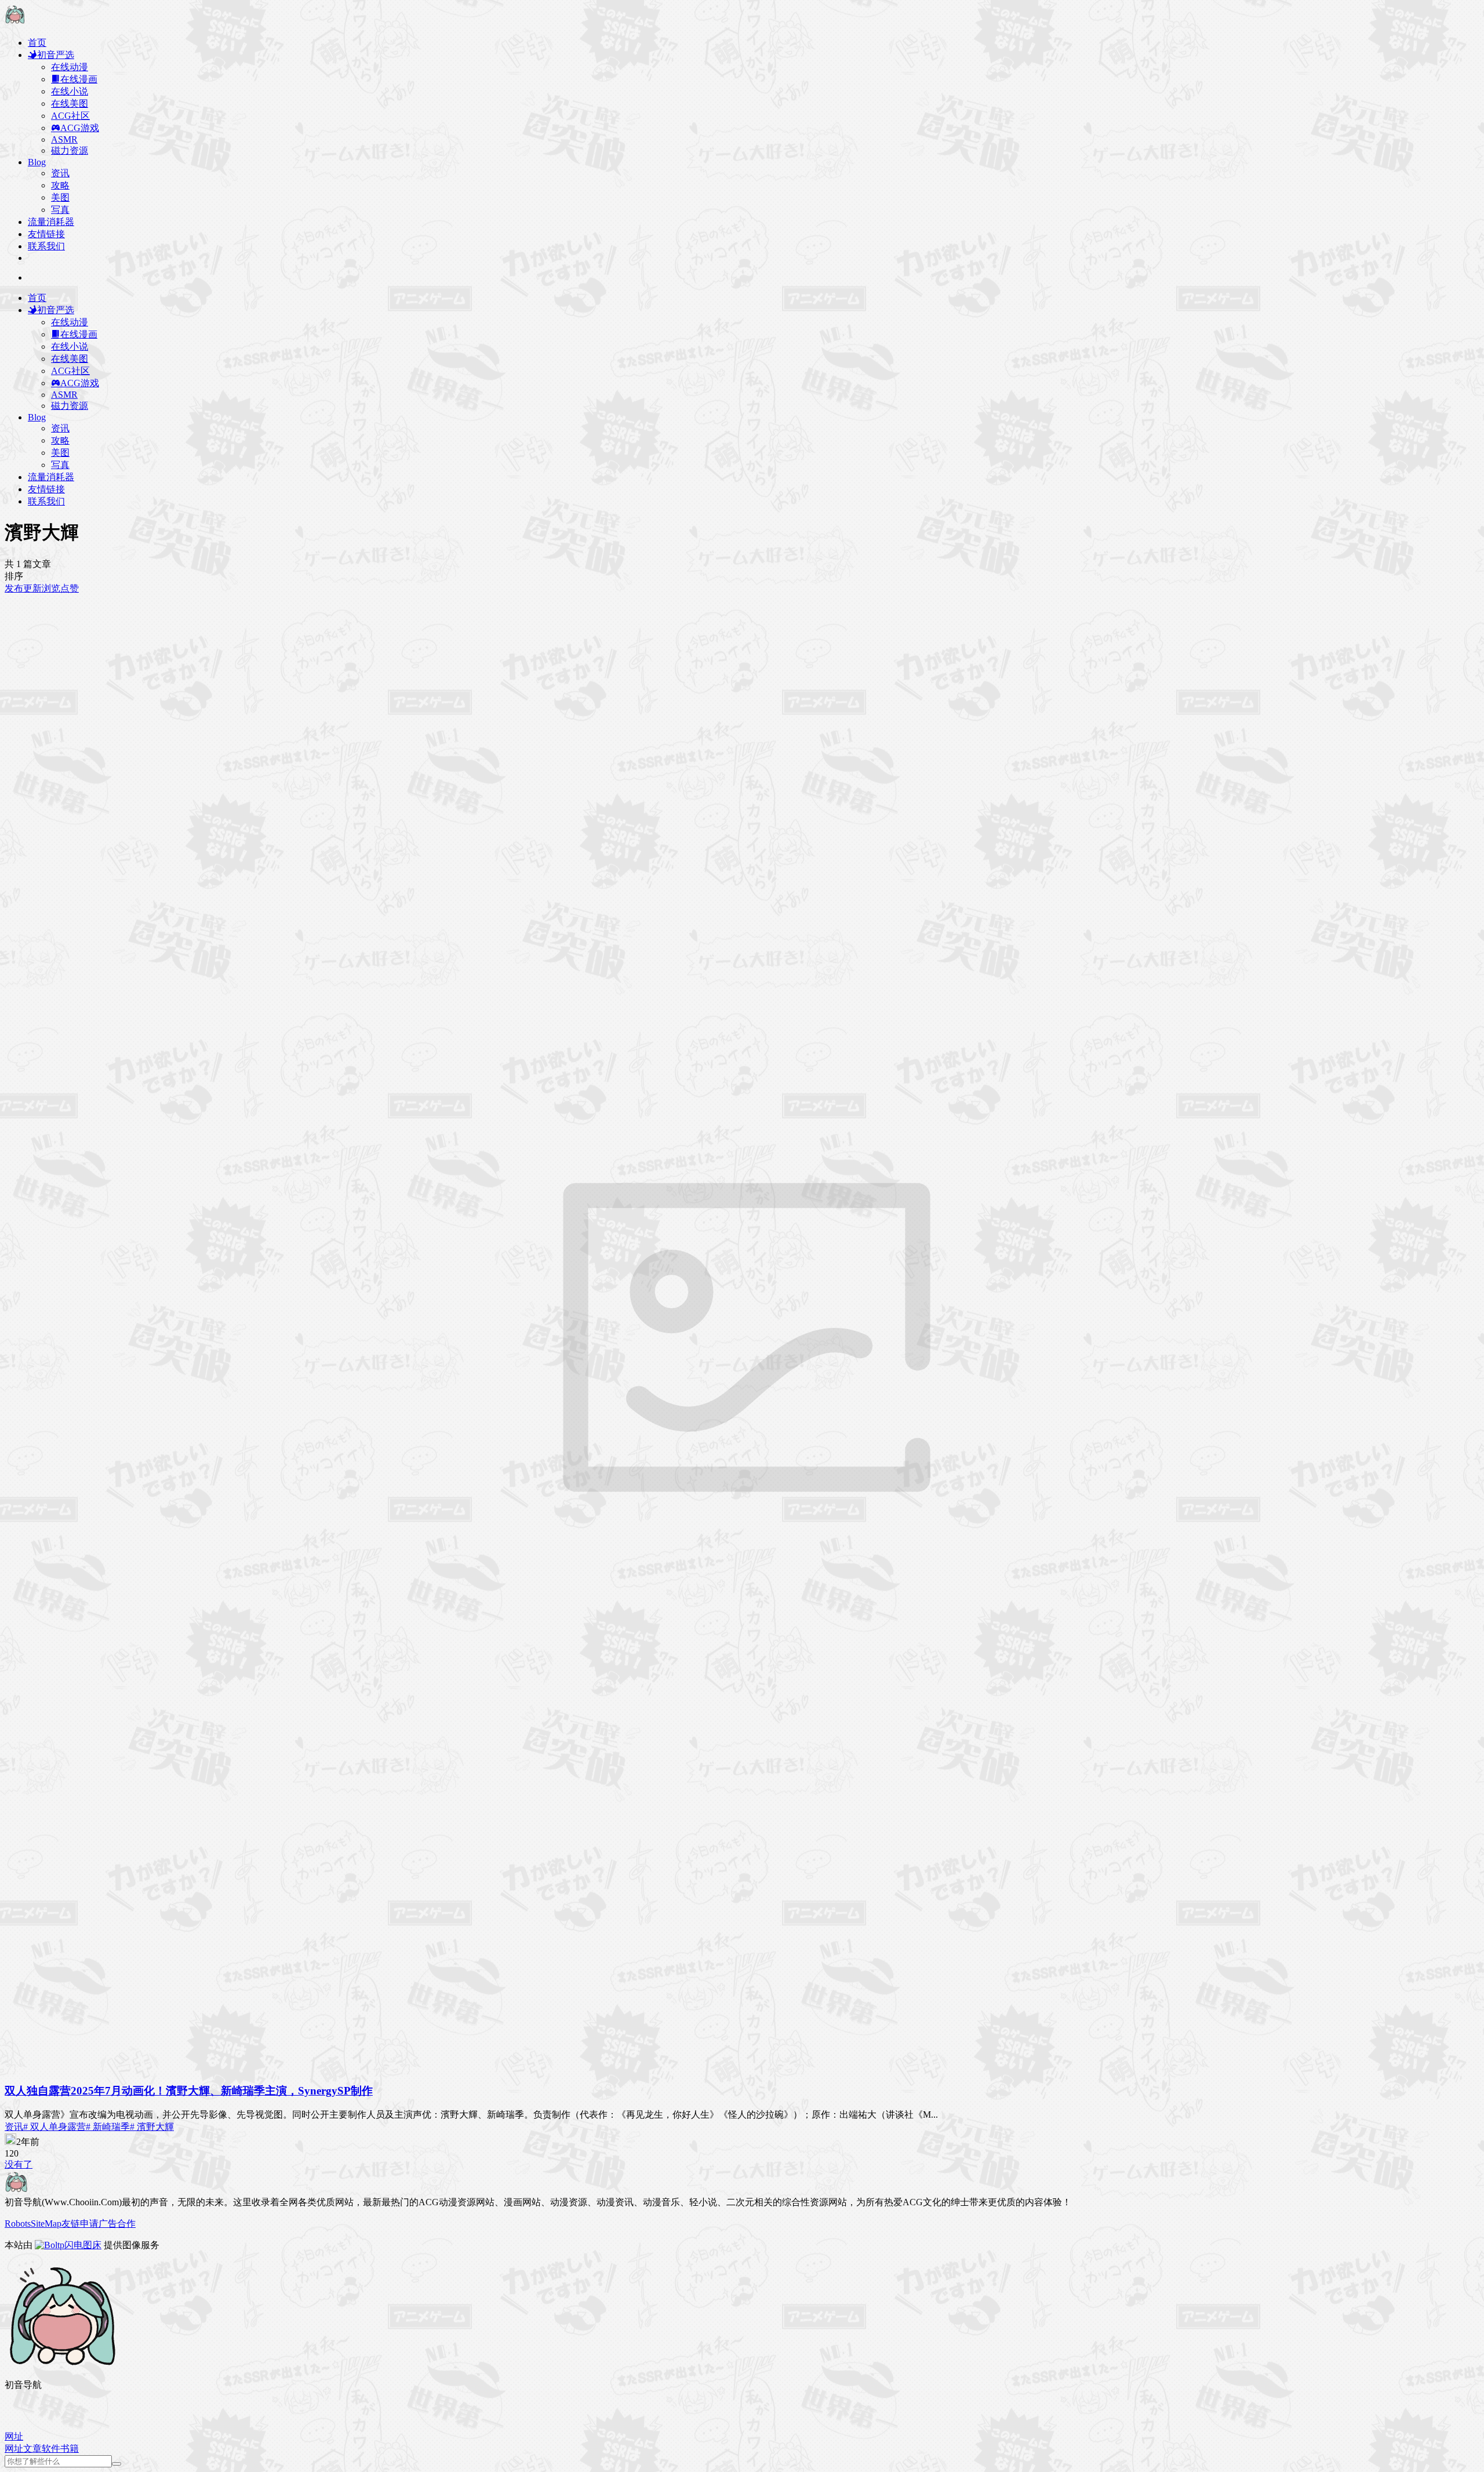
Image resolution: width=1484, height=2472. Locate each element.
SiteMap (46, 2224)
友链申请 (80, 2224)
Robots (18, 2224)
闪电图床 (83, 2245)
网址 (14, 2449)
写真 (60, 210)
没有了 (19, 2164)
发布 (14, 588)
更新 (32, 588)
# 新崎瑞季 (108, 2127)
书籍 (70, 2449)
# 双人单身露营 (54, 2127)
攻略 (60, 185)
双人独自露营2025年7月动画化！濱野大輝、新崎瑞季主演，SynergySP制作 (189, 2091)
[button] (14, 2436)
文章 (32, 2449)
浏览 (51, 588)
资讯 (60, 173)
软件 (51, 2449)
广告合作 (117, 2224)
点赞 (70, 588)
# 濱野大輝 (152, 2127)
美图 (60, 197)
